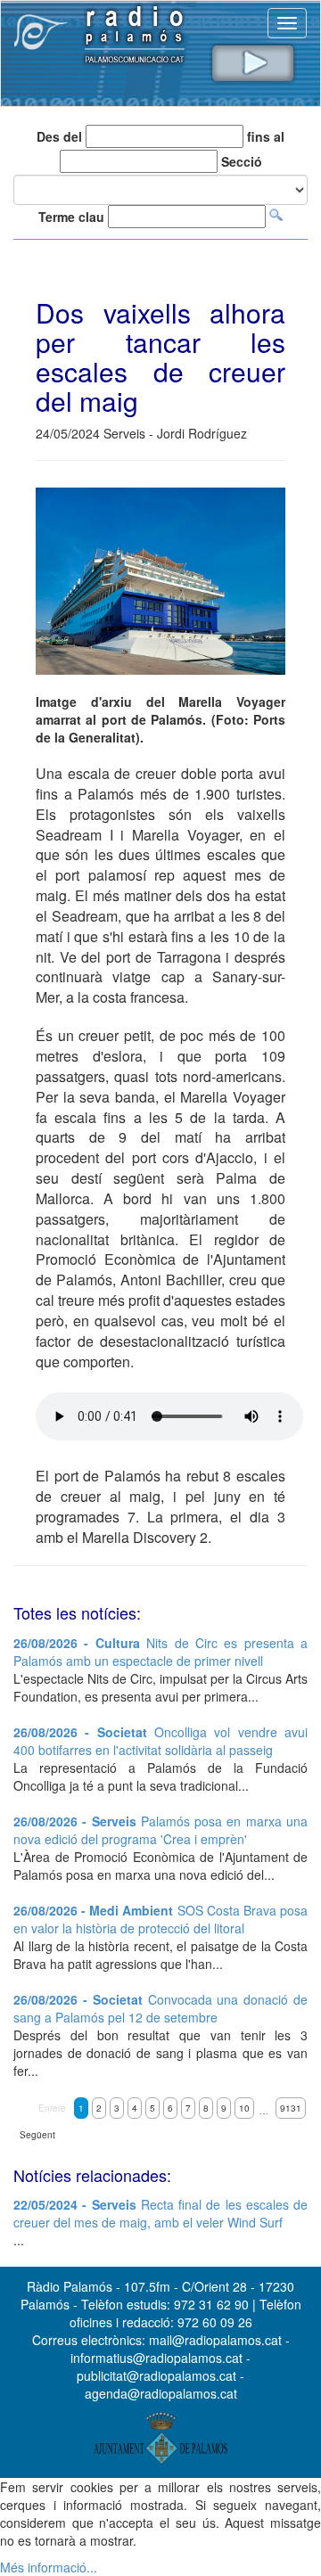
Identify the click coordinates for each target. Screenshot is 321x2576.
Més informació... (49, 2567)
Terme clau (71, 217)
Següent (37, 2135)
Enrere (52, 2108)
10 (244, 2108)
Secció (242, 161)
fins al (266, 136)
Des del (59, 136)
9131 (291, 2108)
